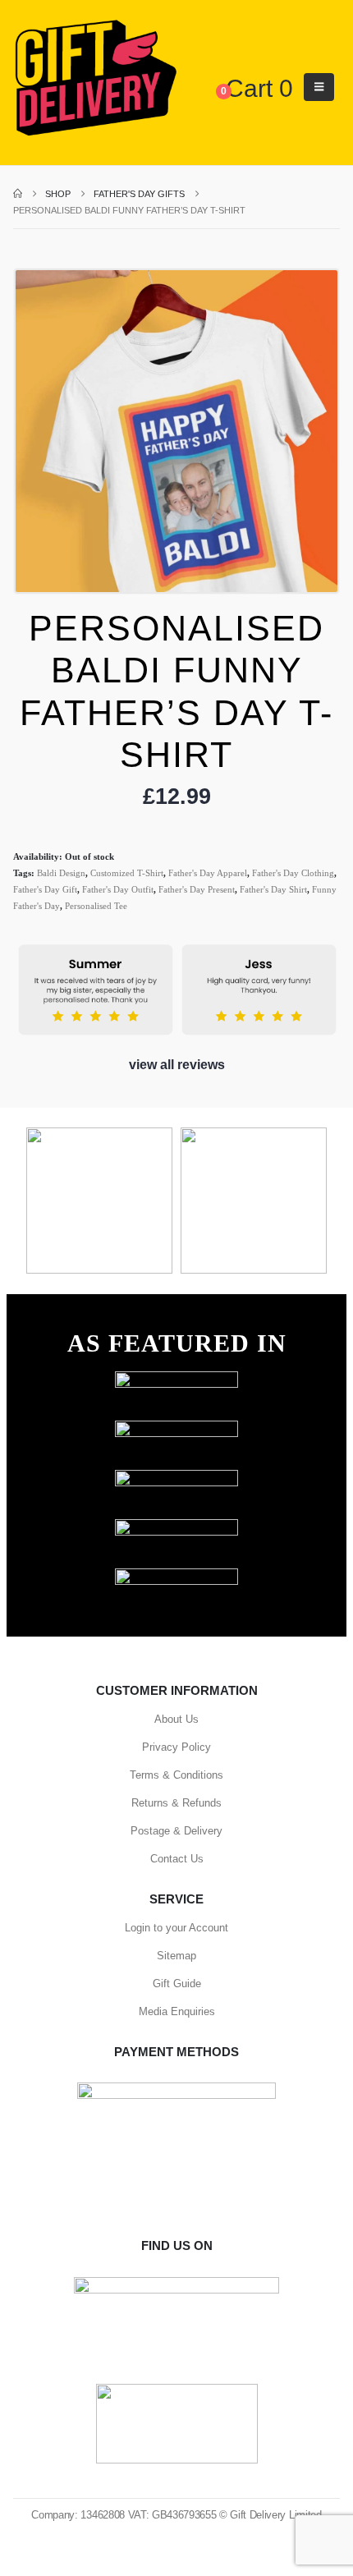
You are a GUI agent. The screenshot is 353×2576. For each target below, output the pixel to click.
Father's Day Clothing (293, 873)
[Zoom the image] (176, 1379)
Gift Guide (177, 1984)
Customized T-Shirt (127, 873)
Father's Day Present (197, 889)
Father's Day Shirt (273, 889)
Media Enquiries (177, 2011)
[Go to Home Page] (18, 194)
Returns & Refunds (176, 1803)
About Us (176, 1719)
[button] (319, 87)
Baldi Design (61, 873)
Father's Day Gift (45, 889)
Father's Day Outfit (118, 889)
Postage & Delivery (176, 1831)
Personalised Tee (96, 906)
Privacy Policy (176, 1747)
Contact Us (177, 1859)
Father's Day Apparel (208, 873)
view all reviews (177, 1065)
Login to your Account (176, 1928)
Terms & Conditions (176, 1775)
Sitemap (176, 1956)
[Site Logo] (95, 79)
